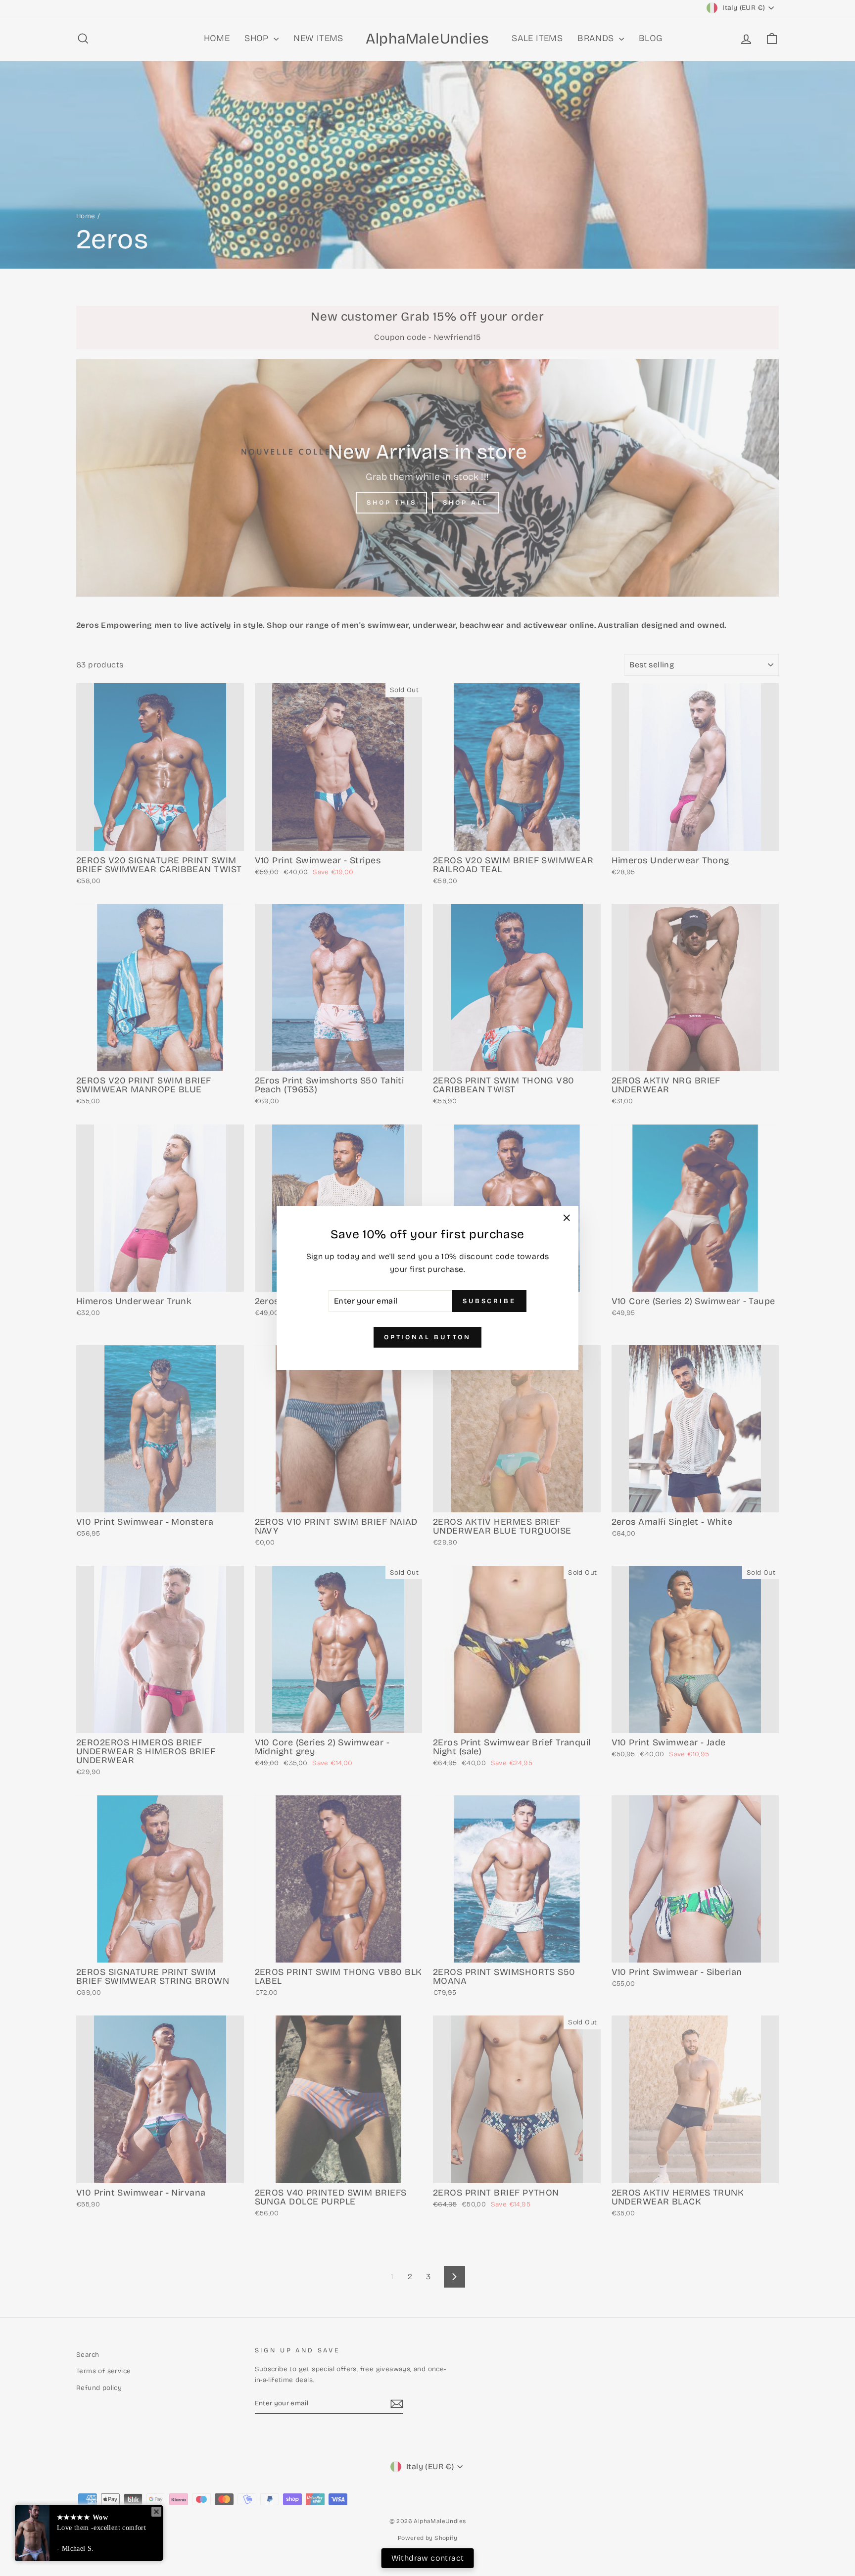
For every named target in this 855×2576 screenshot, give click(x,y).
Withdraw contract (428, 2558)
